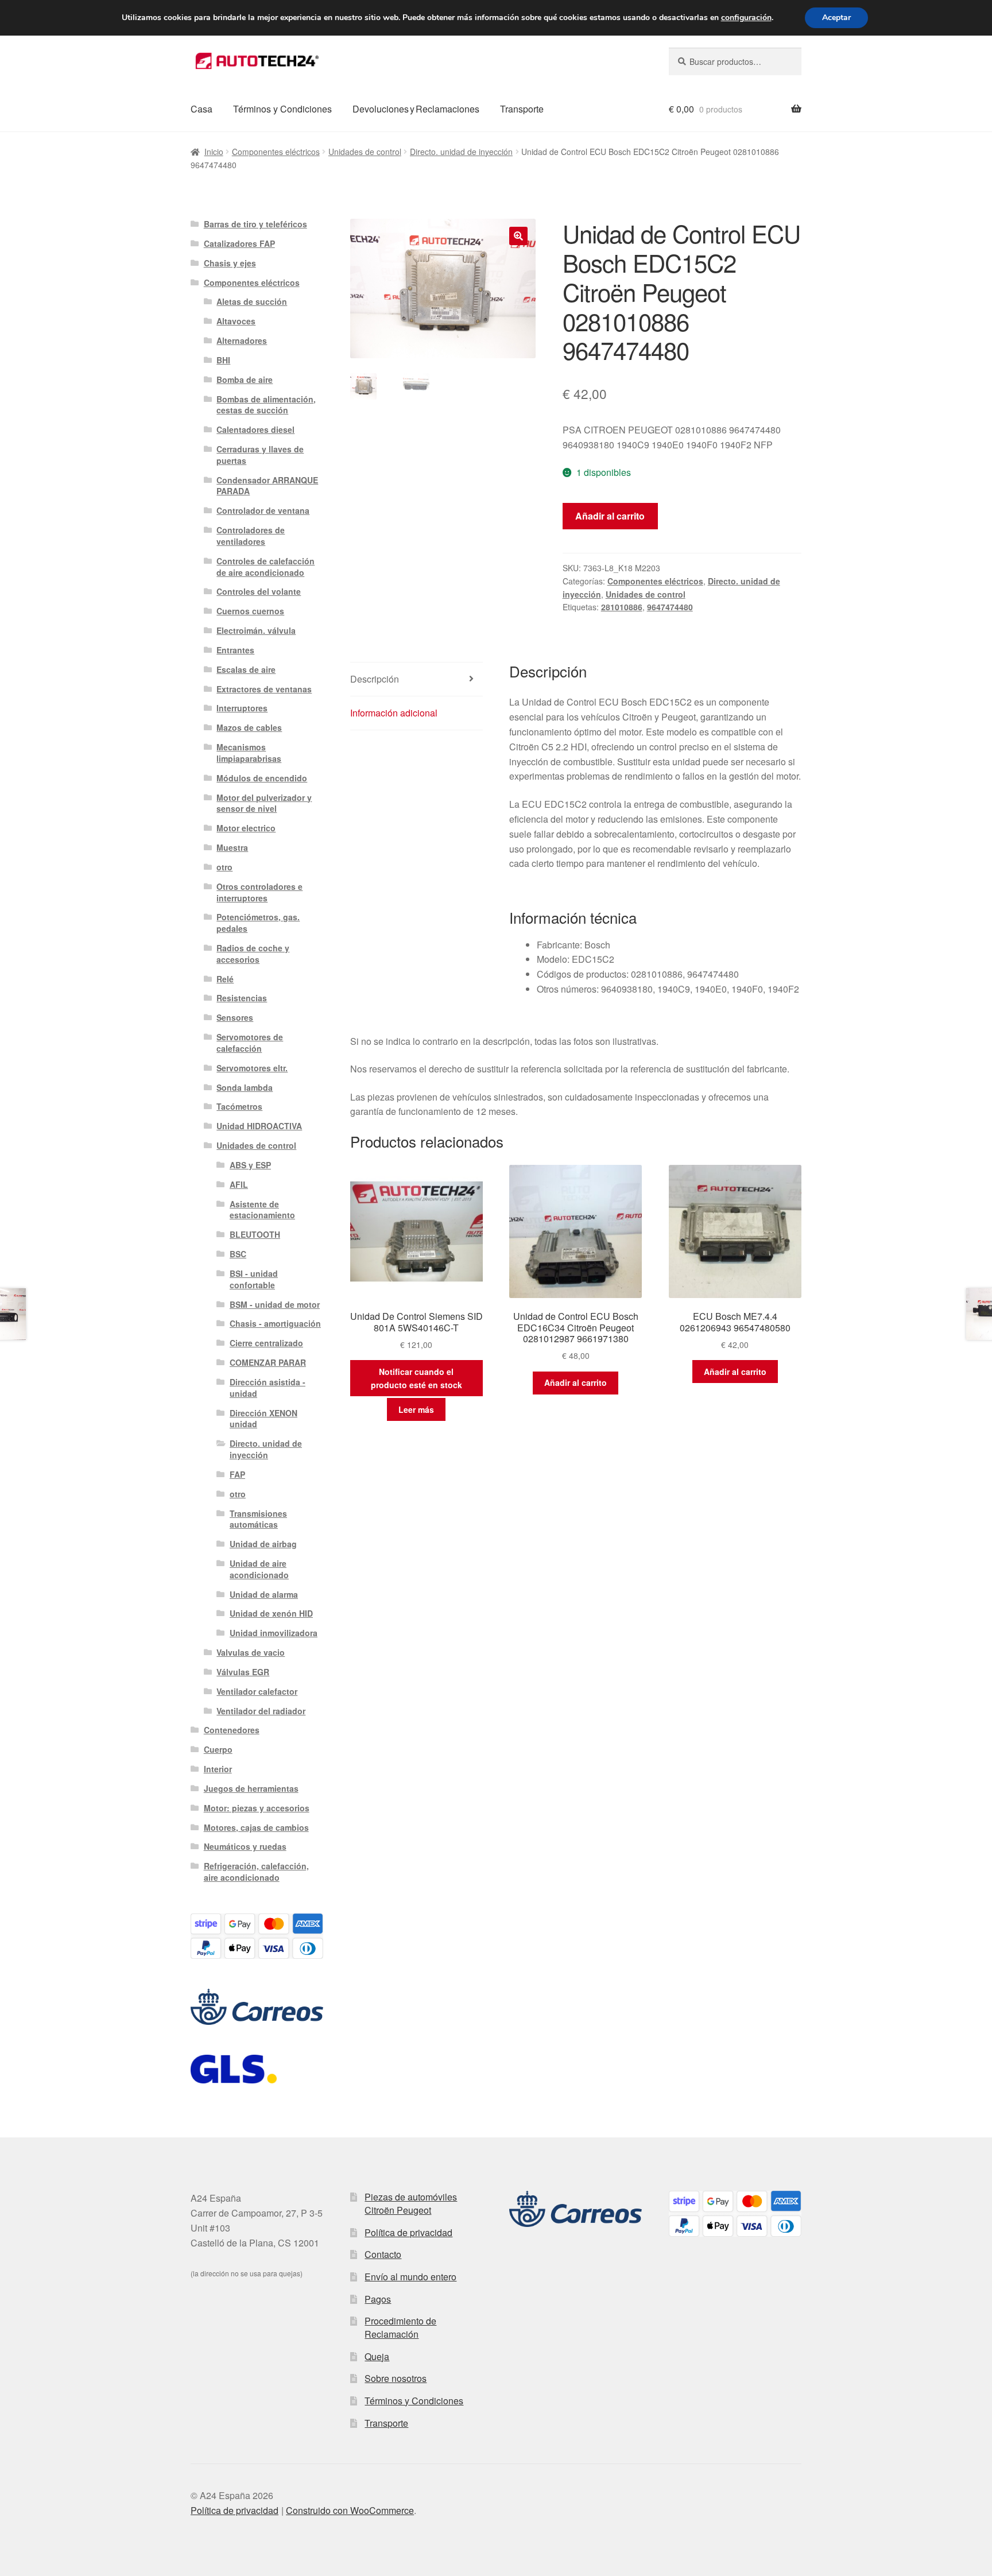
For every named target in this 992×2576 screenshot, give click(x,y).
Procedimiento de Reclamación (400, 2327)
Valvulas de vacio (251, 1652)
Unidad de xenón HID (271, 1613)
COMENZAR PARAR (268, 1362)
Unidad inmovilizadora (274, 1633)
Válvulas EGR (243, 1672)
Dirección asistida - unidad (268, 1388)
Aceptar (836, 18)
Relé (225, 979)
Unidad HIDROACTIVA (259, 1126)
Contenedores (232, 1730)
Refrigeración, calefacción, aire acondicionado (256, 1872)
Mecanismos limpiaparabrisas (249, 753)
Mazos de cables (249, 727)
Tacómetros (239, 1106)
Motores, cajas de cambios (256, 1827)
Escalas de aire (246, 669)
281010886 (622, 607)
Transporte (522, 109)
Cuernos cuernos (250, 611)
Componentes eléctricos (276, 152)
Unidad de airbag (263, 1544)
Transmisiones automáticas (258, 1519)
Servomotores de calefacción (250, 1043)
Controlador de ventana (263, 510)
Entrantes (235, 650)
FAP (237, 1474)
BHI (223, 360)
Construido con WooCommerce (350, 2510)
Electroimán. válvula (256, 630)
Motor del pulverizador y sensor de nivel (264, 803)
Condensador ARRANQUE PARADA (267, 486)
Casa (201, 109)
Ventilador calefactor (257, 1691)
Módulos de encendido (262, 778)
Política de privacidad (408, 2232)
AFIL (239, 1184)
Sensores (235, 1017)
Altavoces (236, 321)
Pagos (378, 2299)
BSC (238, 1254)
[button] (518, 236)
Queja (377, 2356)
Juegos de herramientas (251, 1788)
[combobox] (735, 61)
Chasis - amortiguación (275, 1323)
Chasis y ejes (230, 263)
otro (224, 867)
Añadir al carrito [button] (576, 1382)
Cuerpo (218, 1749)
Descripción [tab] (375, 679)
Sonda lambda (245, 1087)
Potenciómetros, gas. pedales (258, 923)
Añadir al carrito (610, 516)
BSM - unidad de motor (275, 1304)
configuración (746, 18)
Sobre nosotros (396, 2378)
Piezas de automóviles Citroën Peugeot (411, 2203)
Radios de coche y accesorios (253, 954)
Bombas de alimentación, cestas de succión (266, 405)
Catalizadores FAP (239, 243)
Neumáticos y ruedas (245, 1846)
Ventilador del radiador (261, 1711)
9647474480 (670, 607)
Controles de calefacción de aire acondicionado (266, 567)
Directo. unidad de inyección (461, 152)
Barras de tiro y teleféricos (255, 224)
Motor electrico (246, 828)
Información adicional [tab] (394, 713)
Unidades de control (365, 152)
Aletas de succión (252, 301)
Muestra (232, 847)
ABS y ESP (250, 1165)
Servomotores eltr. (252, 1068)
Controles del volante (259, 591)
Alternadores (242, 340)
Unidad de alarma (264, 1594)
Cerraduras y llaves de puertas (260, 455)
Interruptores (242, 708)
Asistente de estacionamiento (262, 1210)
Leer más (416, 1409)
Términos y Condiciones (282, 109)
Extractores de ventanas (264, 689)
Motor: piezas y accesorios (257, 1808)
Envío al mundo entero (410, 2277)
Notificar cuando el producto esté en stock (416, 1378)
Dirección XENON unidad (263, 1419)
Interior (218, 1769)
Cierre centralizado (266, 1343)
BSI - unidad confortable (254, 1279)
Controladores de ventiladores (251, 536)
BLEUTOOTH (255, 1234)
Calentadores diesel (255, 429)
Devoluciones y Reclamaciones (416, 109)
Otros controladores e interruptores (259, 892)
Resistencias (242, 998)
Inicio (214, 152)
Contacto (383, 2254)
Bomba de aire (245, 379)
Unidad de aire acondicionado (259, 1569)
